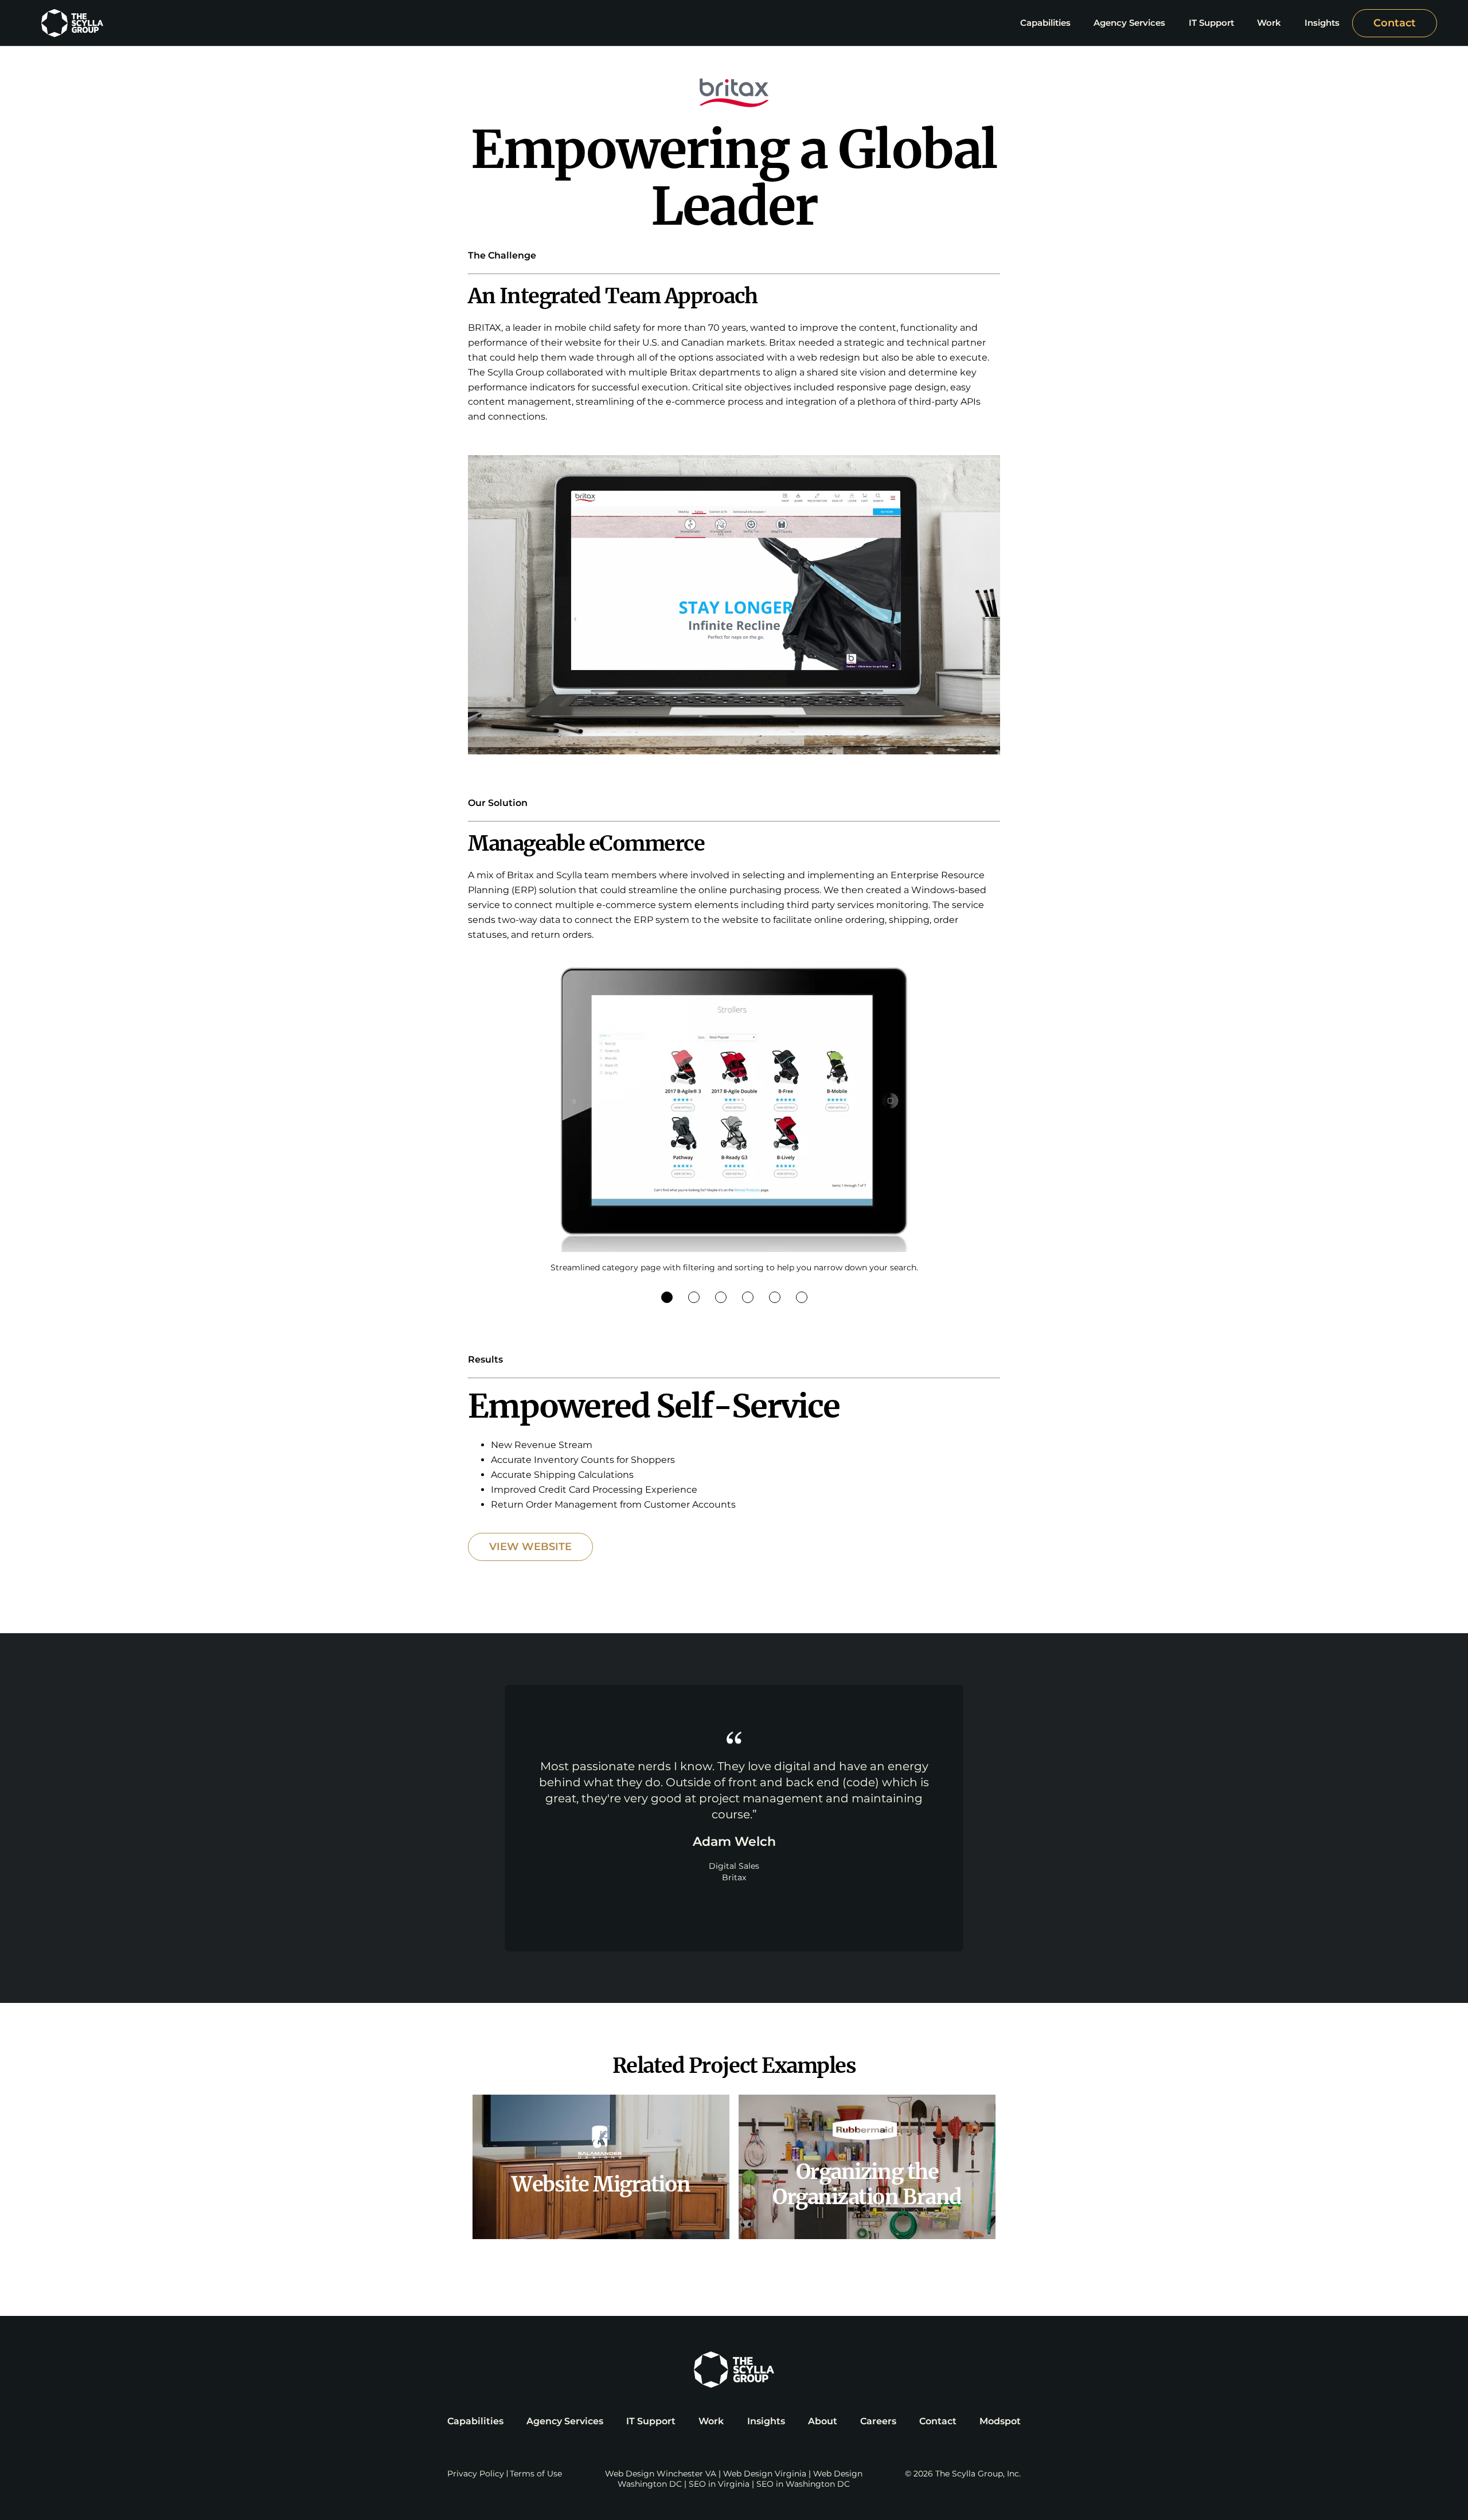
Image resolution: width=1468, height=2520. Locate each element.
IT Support (651, 2421)
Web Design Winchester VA (661, 2474)
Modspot (1000, 2421)
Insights (766, 2421)
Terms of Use (536, 2474)
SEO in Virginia (719, 2484)
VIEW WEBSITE (530, 1547)
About (823, 2421)
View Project (601, 2167)
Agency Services (565, 2421)
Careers (878, 2421)
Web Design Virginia (765, 2474)
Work (711, 2421)
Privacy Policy (476, 2474)
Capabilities (475, 2421)
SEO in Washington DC (803, 2484)
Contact (1395, 23)
